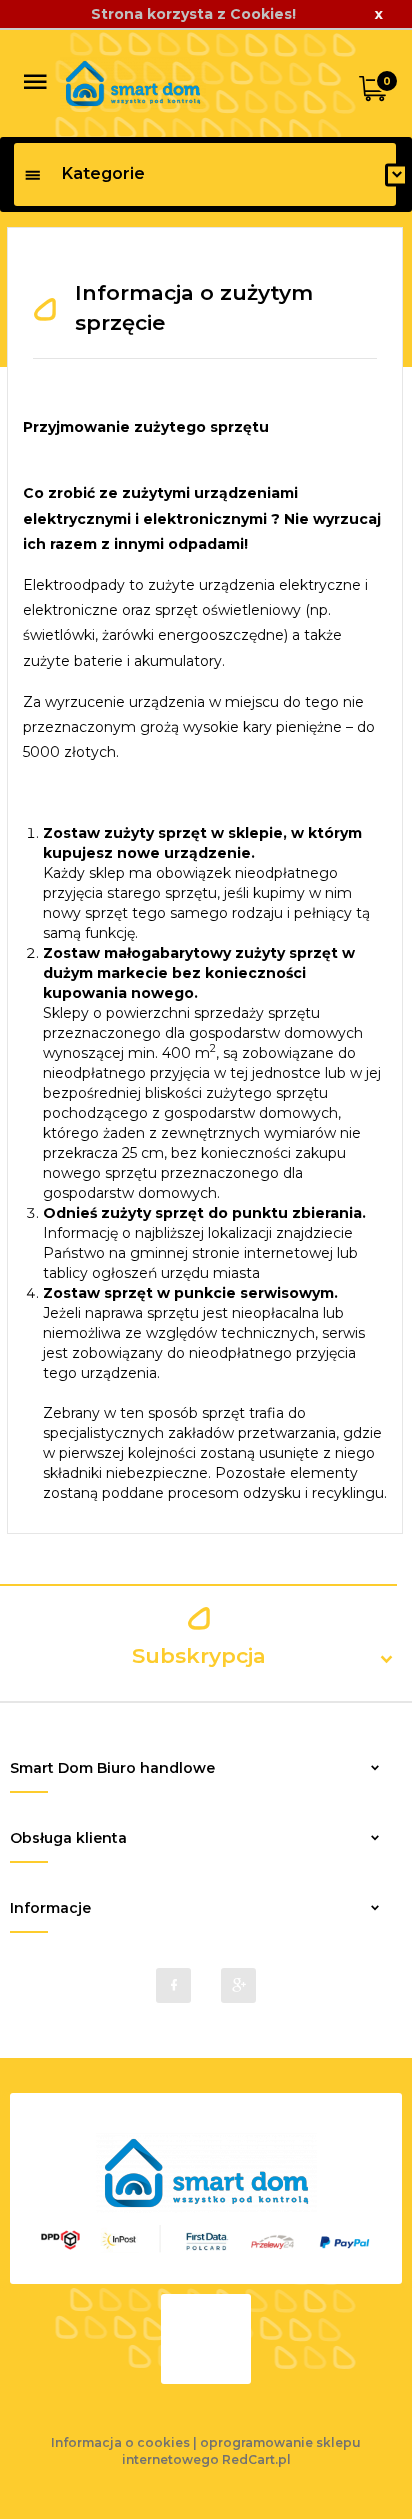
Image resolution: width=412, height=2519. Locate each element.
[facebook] (173, 1985)
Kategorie (103, 173)
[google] (238, 1985)
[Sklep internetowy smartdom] (133, 82)
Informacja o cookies (120, 2442)
